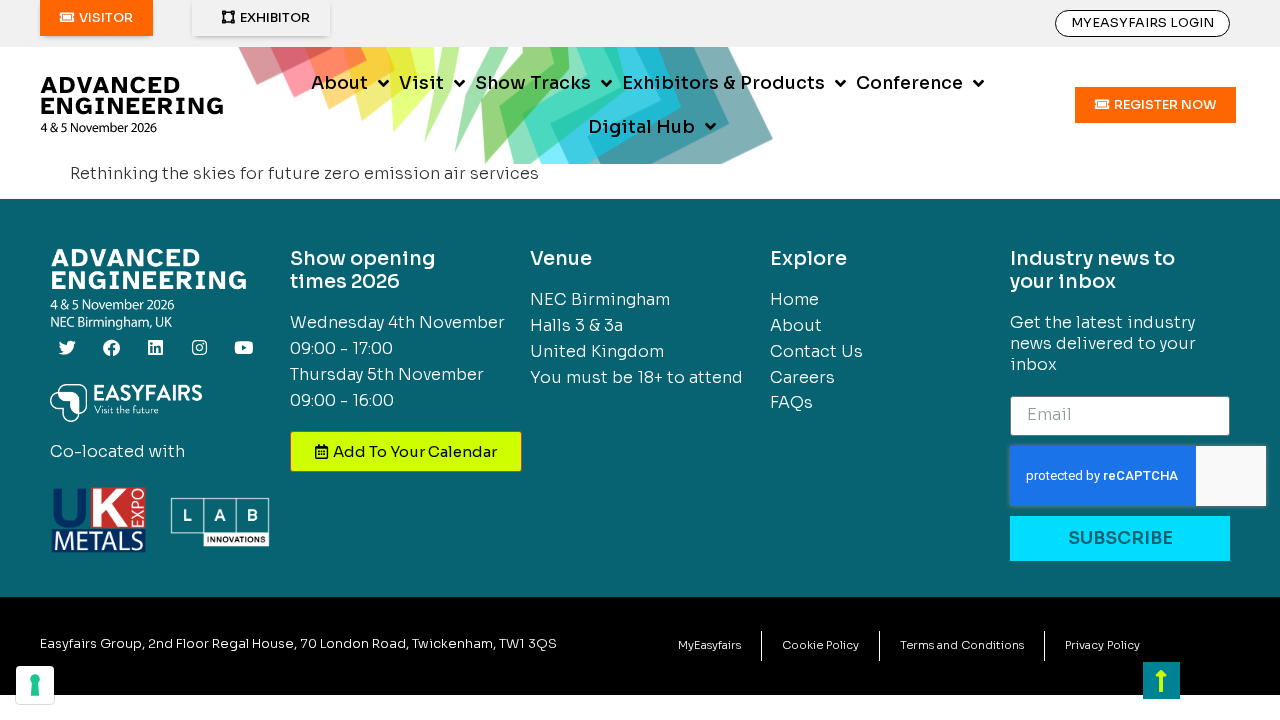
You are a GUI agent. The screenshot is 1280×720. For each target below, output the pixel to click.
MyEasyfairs (709, 645)
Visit (421, 83)
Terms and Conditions (962, 645)
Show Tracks (533, 83)
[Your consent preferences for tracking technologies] (35, 685)
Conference (909, 83)
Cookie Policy (820, 645)
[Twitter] (67, 347)
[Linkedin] (155, 347)
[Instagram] (199, 347)
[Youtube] (243, 347)
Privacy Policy (1102, 645)
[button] (96, 18)
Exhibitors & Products (723, 83)
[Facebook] (111, 347)
